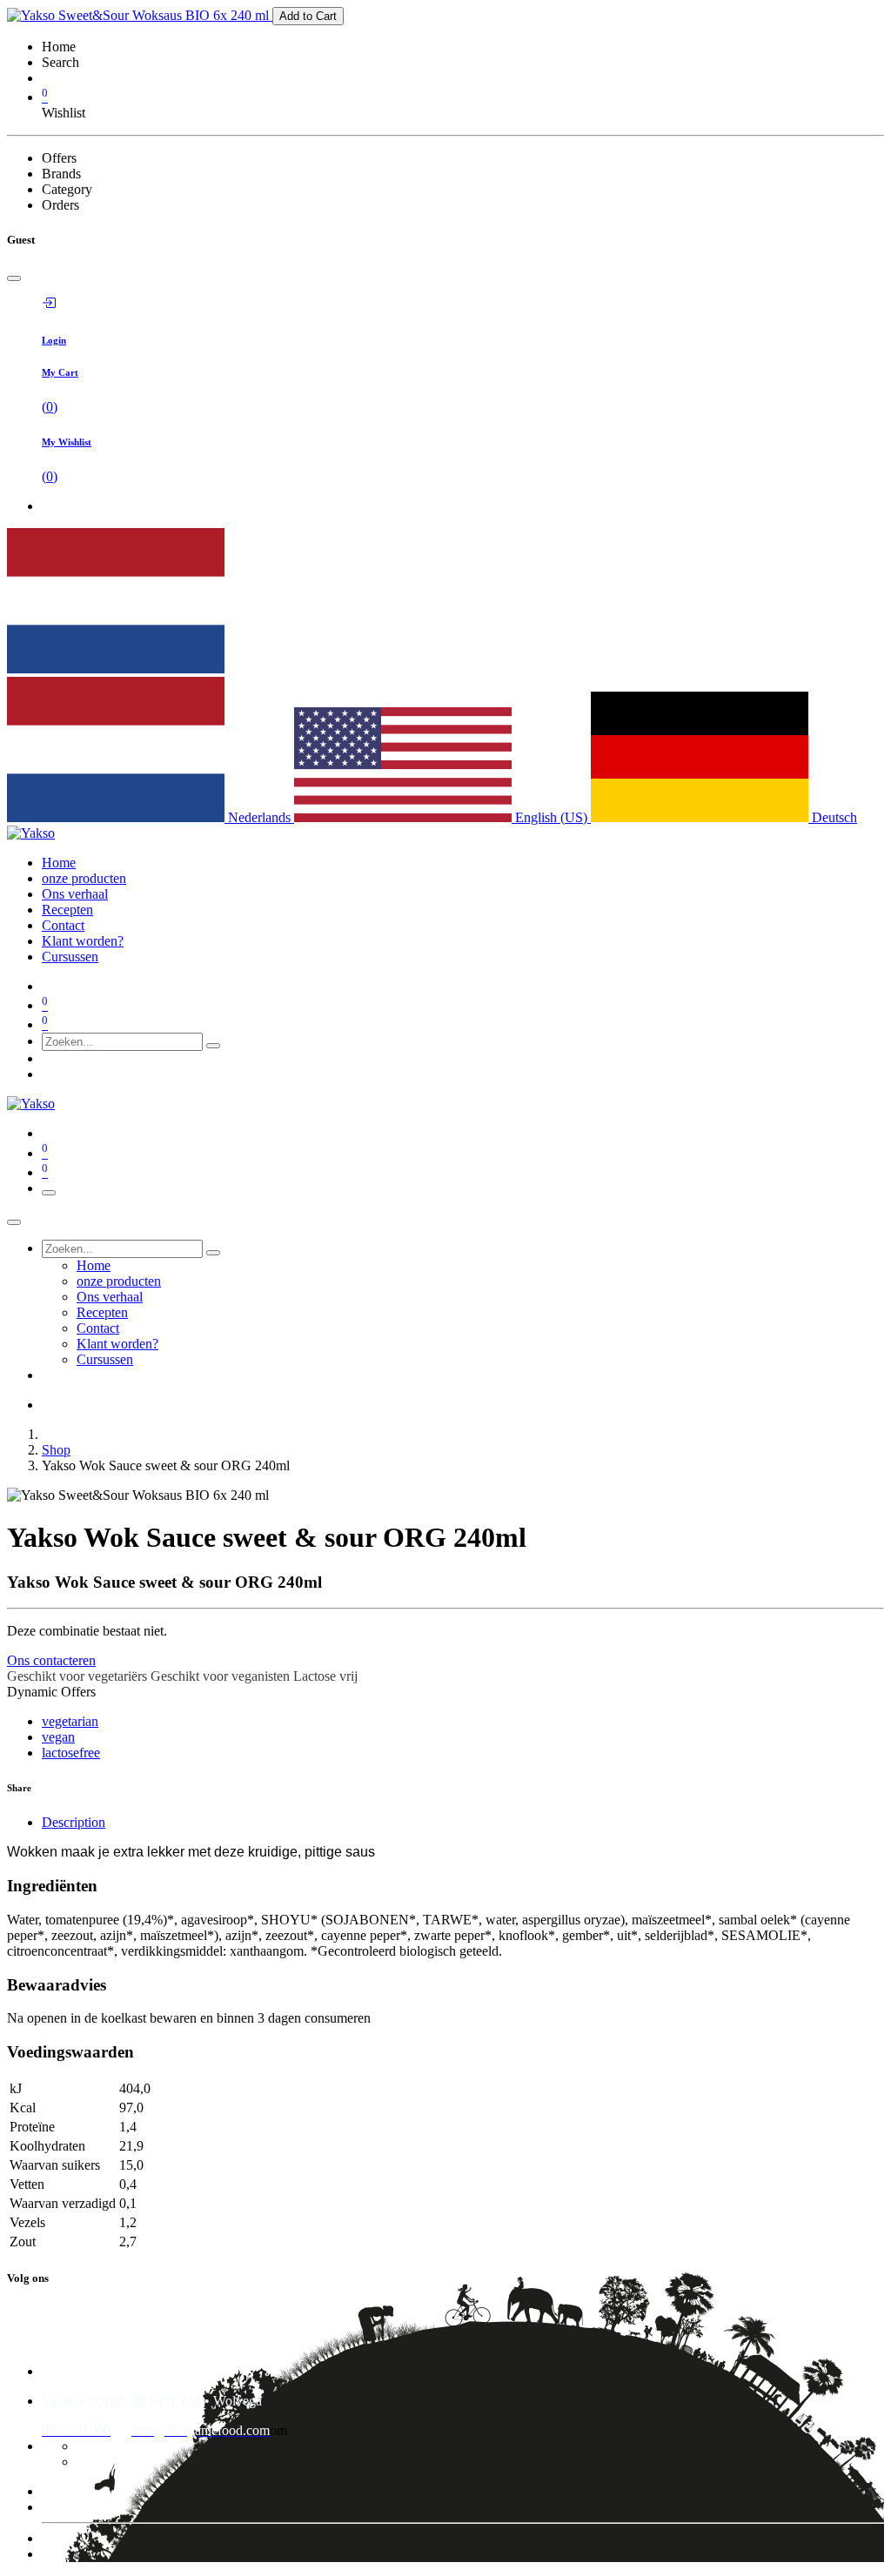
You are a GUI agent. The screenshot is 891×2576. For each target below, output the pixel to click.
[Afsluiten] (14, 1222)
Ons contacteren (51, 1660)
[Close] (14, 278)
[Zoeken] (213, 1046)
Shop (56, 1450)
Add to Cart (308, 16)
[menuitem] (59, 863)
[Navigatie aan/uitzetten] (49, 1193)
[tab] (463, 1823)
